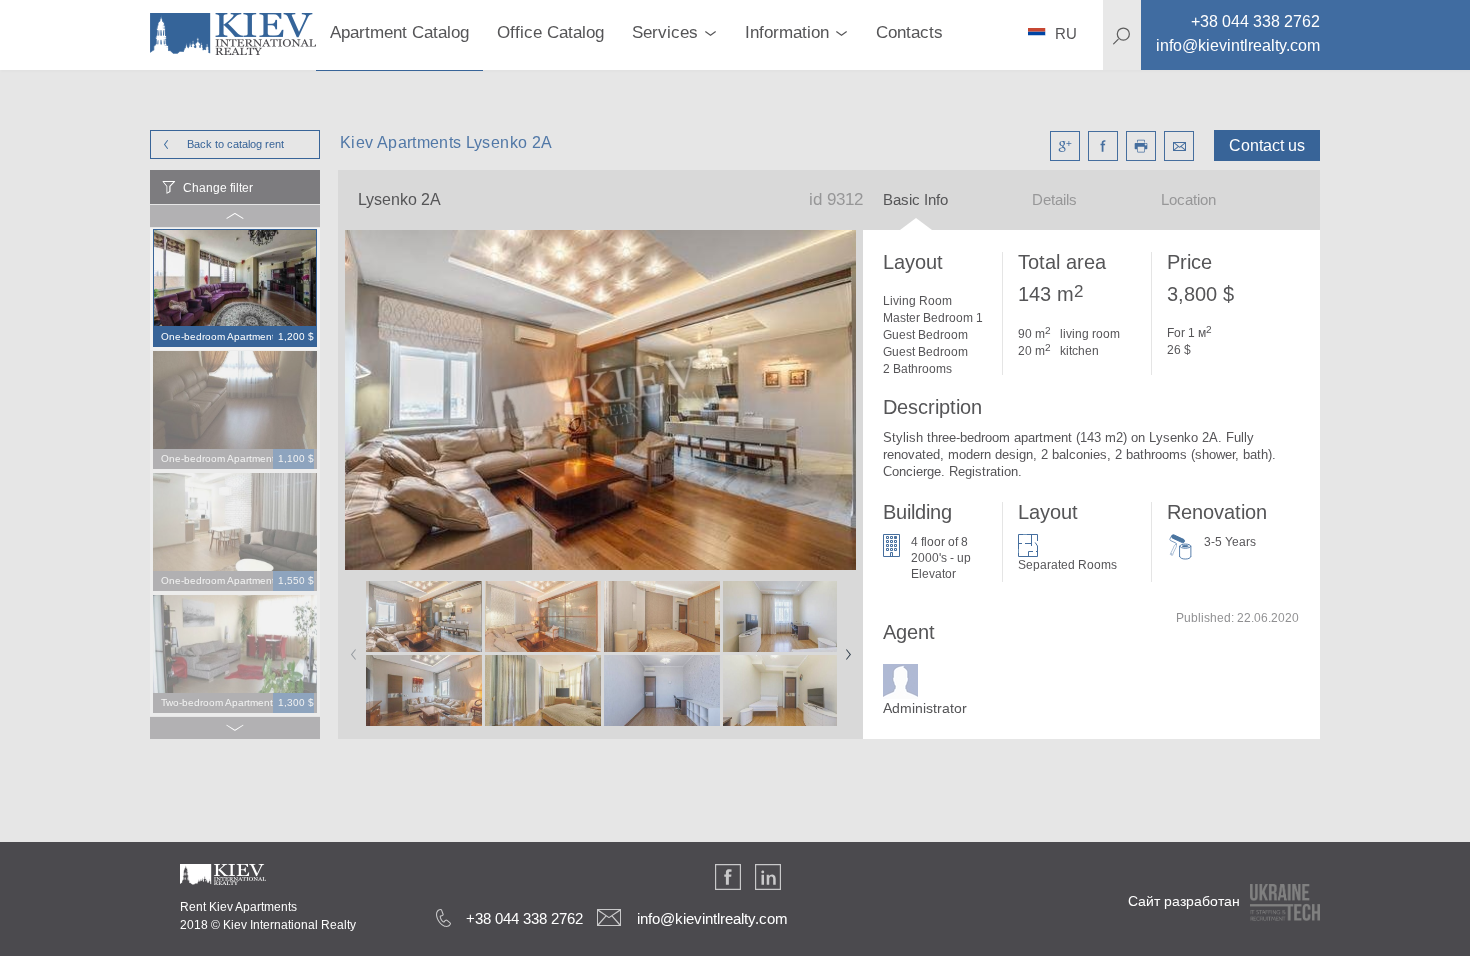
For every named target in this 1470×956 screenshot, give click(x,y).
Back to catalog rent (235, 144)
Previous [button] (350, 648)
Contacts (909, 32)
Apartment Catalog (399, 32)
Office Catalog (550, 32)
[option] (235, 289)
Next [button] (844, 648)
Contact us (1267, 145)
